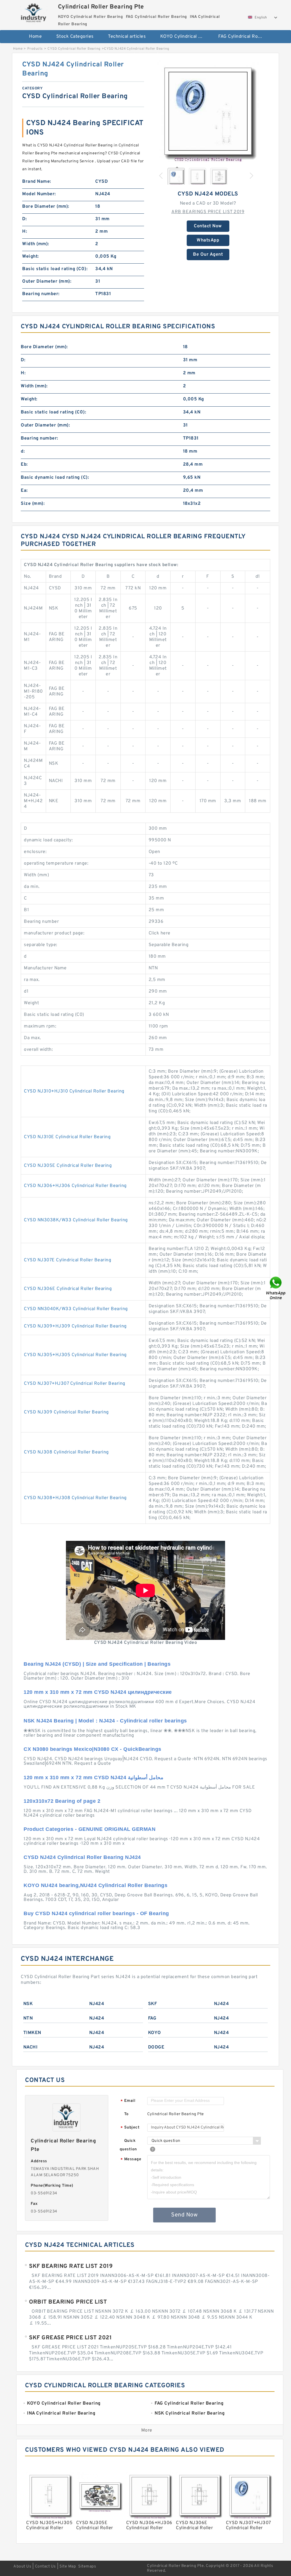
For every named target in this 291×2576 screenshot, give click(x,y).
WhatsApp (208, 240)
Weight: (31, 257)
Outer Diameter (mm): (47, 281)
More (147, 2430)
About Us (22, 2566)
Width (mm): (36, 244)
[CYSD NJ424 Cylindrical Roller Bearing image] (208, 111)
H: (25, 232)
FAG (152, 2018)
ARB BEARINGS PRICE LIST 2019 (208, 212)
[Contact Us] (276, 1288)
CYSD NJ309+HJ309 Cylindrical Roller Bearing (75, 1326)
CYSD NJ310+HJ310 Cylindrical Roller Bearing (74, 1091)
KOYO (155, 2033)
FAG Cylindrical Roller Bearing (243, 37)
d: (23, 451)
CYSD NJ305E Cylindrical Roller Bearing (68, 1166)
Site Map (68, 2566)
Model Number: (39, 194)
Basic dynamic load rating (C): (55, 478)
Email (128, 2101)
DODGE (156, 2047)
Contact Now (208, 226)
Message (131, 2160)
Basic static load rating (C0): (55, 269)
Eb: (24, 465)
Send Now (184, 2215)
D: (24, 219)
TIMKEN (32, 2033)
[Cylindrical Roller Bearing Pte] (34, 12)
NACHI (31, 2047)
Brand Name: (37, 182)
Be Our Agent (208, 255)
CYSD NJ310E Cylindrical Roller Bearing (67, 1137)
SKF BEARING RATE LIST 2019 (71, 2266)
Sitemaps (87, 2566)
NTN (28, 2018)
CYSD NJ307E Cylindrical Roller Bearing (67, 1260)
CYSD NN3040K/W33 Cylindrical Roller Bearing (76, 1309)
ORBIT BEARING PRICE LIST (68, 2302)
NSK (28, 2004)
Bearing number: (41, 294)
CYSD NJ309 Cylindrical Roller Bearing (66, 1412)
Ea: (24, 491)
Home (35, 37)
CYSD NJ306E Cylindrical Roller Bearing (68, 1289)
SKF (153, 2004)
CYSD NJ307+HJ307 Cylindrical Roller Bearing (75, 1384)
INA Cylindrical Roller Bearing (149, 55)
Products (35, 49)
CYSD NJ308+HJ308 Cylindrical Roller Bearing (75, 1498)
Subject (130, 2128)
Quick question (128, 2145)
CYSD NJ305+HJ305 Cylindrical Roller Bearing (75, 1355)
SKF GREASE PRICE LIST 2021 (70, 2338)
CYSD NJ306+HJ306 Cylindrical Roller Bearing (75, 1186)
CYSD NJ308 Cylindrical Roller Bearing (66, 1452)
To (126, 2114)
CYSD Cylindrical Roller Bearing (74, 49)
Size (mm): (33, 504)
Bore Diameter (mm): (46, 207)
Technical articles (127, 37)
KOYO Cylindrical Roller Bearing (185, 37)
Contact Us (45, 2566)
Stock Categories (75, 37)
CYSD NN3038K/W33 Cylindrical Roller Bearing (76, 1220)
